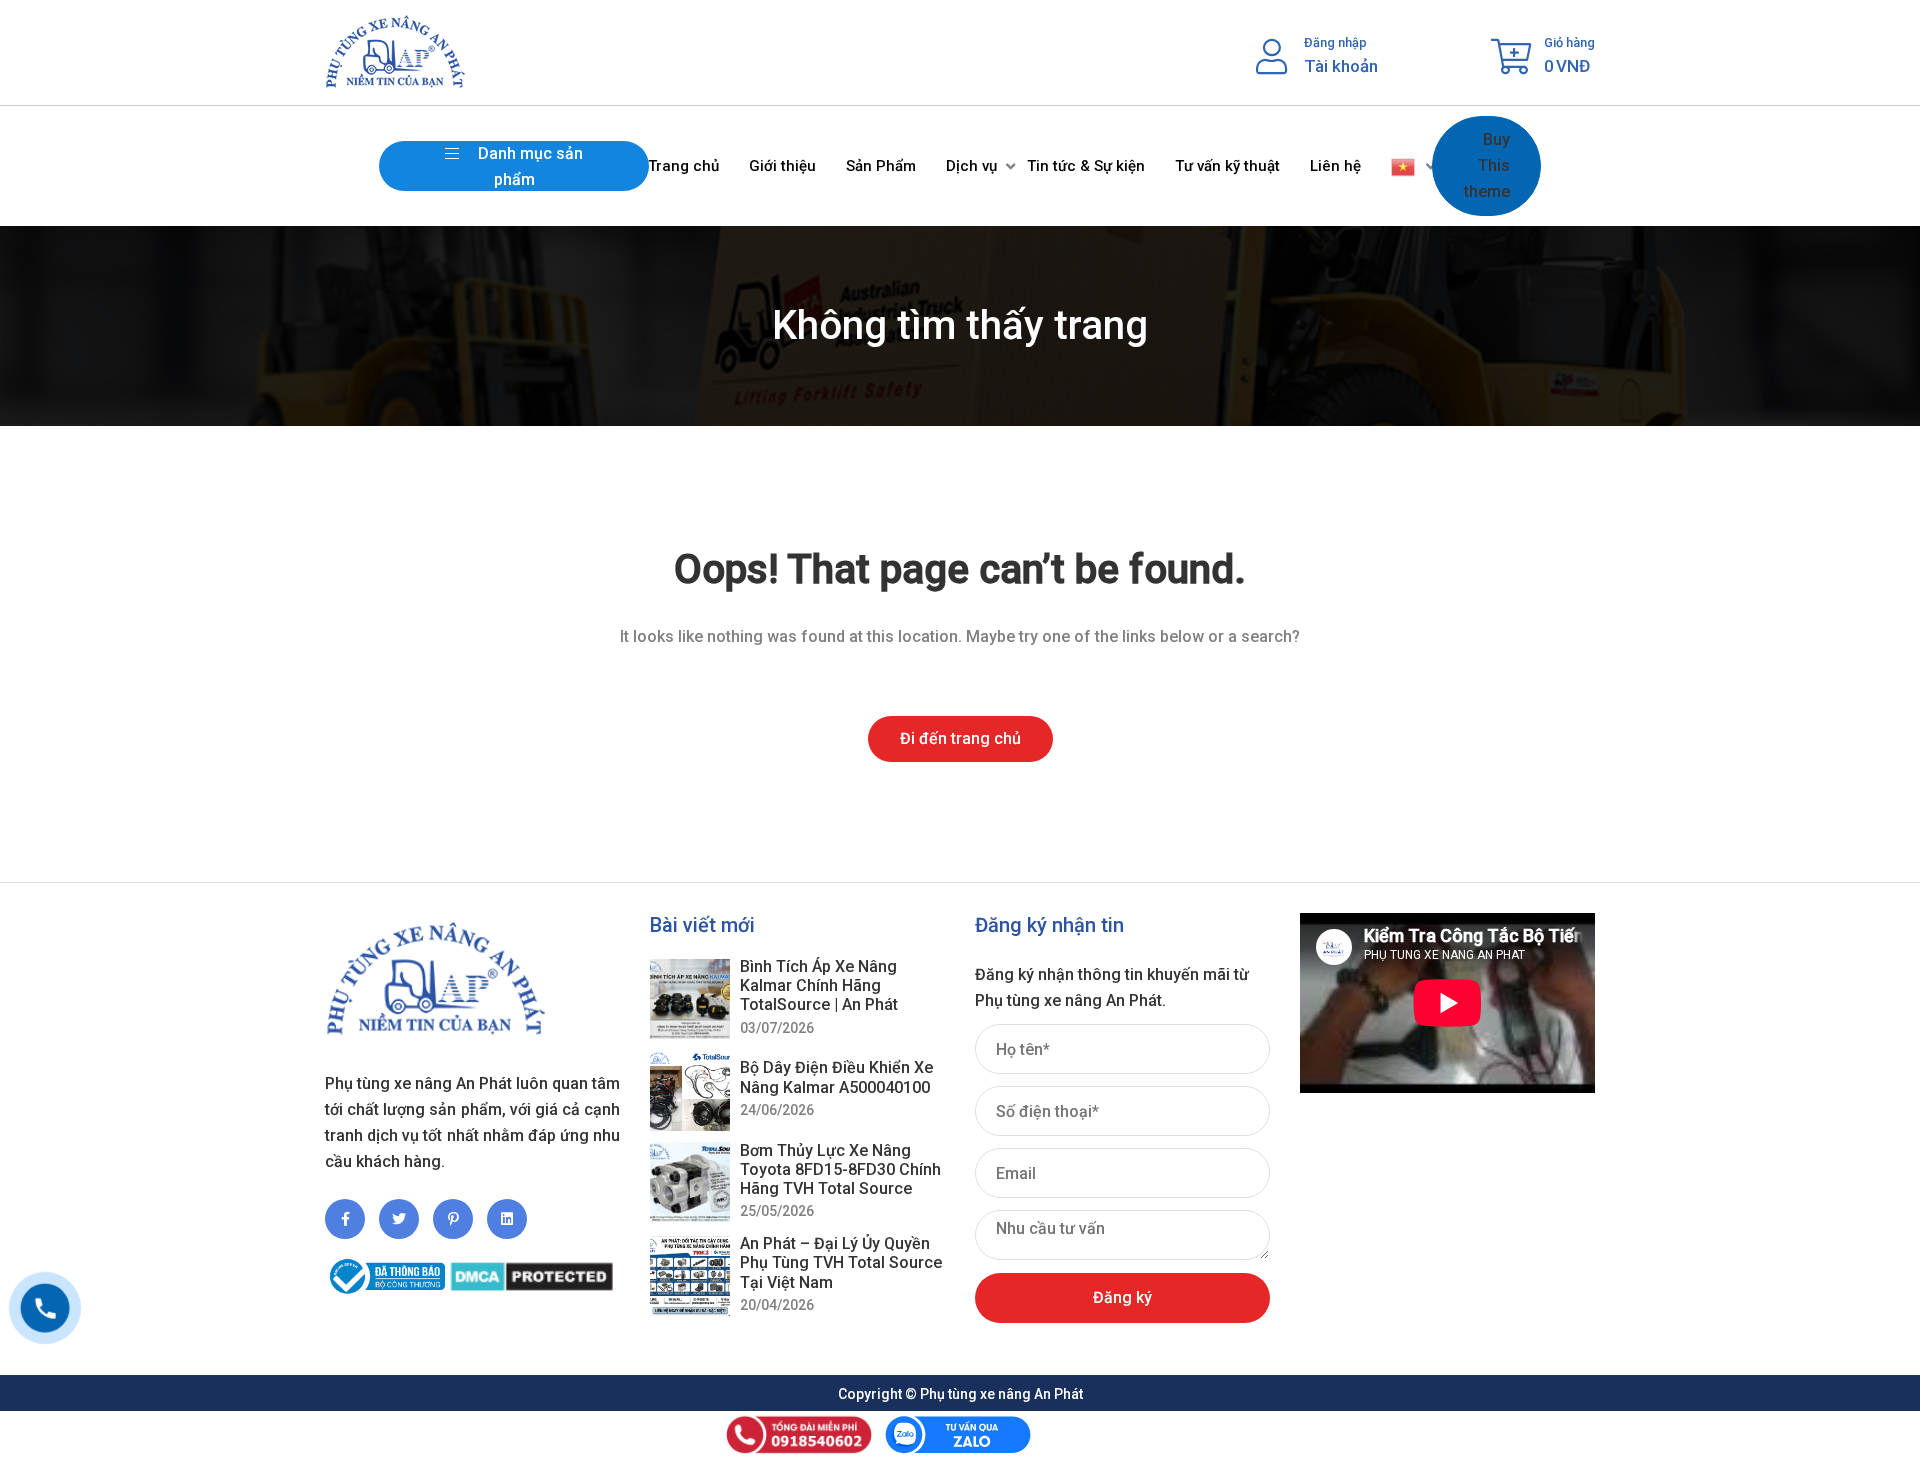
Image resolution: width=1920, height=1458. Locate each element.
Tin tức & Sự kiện (1086, 166)
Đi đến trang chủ (960, 738)
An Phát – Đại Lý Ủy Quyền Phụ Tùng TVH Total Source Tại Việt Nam (841, 1262)
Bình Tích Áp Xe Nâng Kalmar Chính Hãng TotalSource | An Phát (819, 985)
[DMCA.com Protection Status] (531, 1268)
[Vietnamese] (1404, 166)
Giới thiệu (782, 166)
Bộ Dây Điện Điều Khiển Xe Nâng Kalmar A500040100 (836, 1077)
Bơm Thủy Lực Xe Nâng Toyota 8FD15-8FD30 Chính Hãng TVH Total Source (840, 1169)
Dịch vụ (971, 166)
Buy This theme (1487, 165)
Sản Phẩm (881, 166)
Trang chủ (683, 166)
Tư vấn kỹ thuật (1227, 166)
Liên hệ (1335, 166)
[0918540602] (45, 1308)
